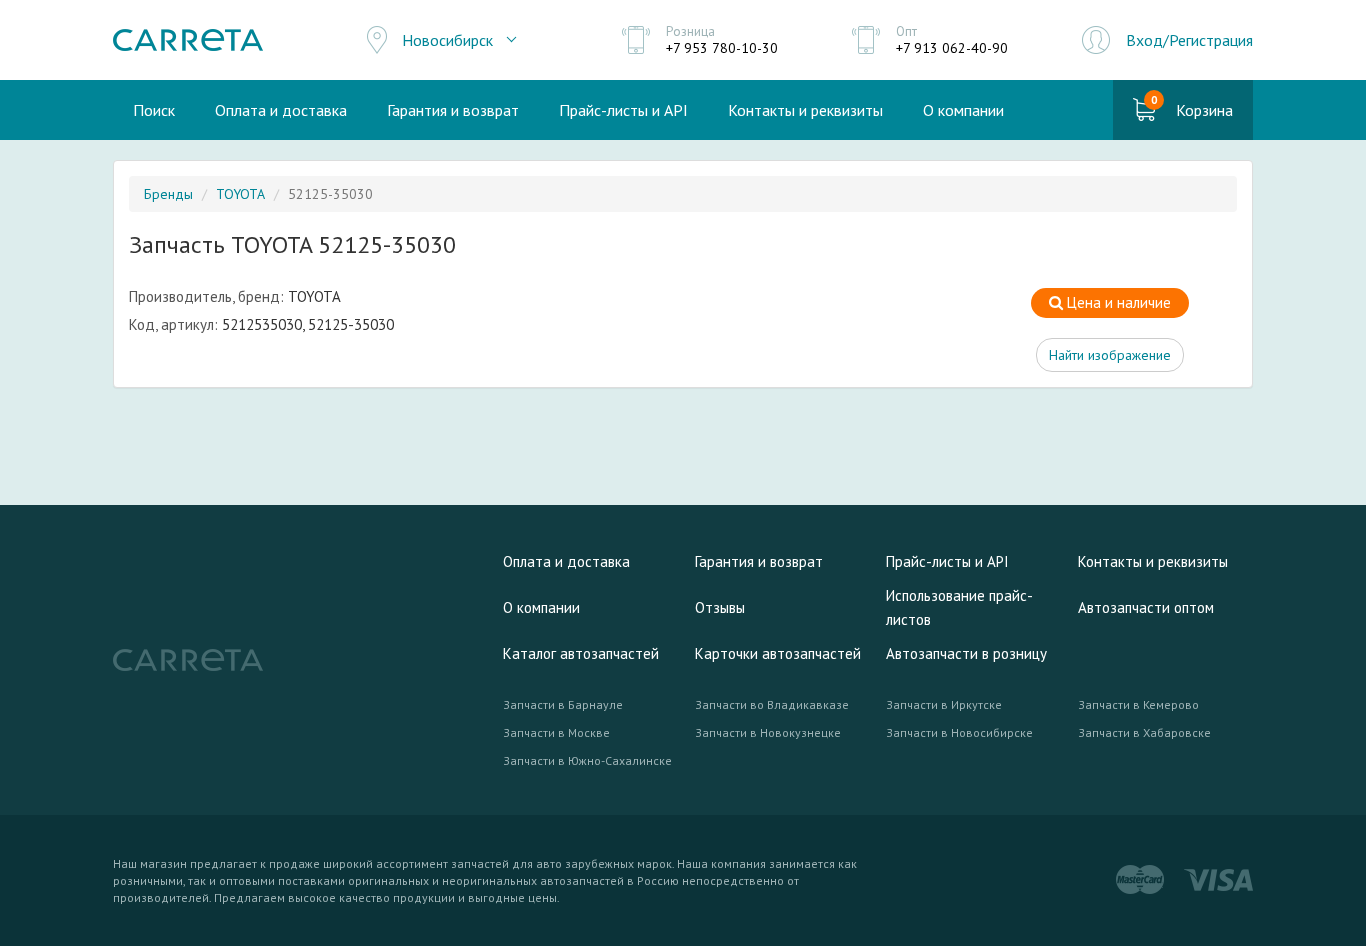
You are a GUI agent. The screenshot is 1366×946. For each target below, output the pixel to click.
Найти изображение (1110, 355)
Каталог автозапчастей (581, 653)
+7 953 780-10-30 (722, 48)
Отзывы (720, 607)
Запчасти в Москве (556, 732)
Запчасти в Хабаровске (1144, 732)
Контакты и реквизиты (805, 110)
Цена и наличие (1117, 302)
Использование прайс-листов (959, 607)
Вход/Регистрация (1189, 40)
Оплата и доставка (281, 110)
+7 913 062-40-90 (952, 48)
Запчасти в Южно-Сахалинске (587, 760)
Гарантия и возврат (453, 110)
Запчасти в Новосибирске (959, 732)
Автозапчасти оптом (1146, 607)
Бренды (168, 194)
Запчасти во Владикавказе (772, 704)
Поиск (154, 110)
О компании (963, 110)
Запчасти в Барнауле (563, 704)
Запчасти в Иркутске (944, 704)
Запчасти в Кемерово (1138, 704)
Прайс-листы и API (623, 110)
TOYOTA (240, 194)
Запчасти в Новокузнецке (768, 732)
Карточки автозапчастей (778, 653)
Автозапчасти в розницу (966, 653)
